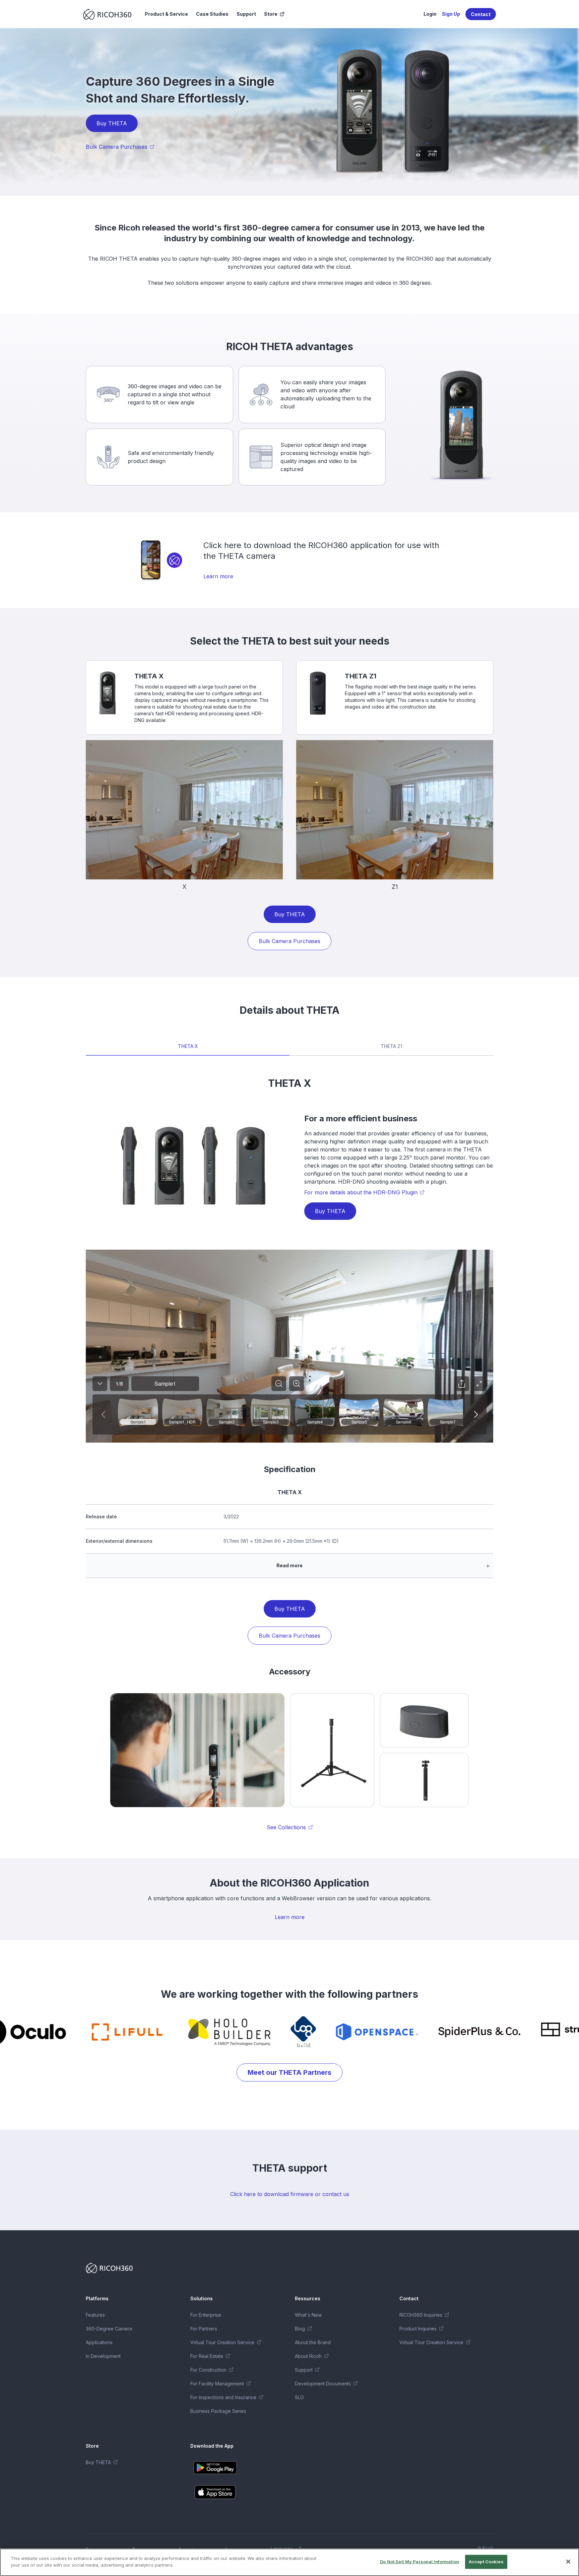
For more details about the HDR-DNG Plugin (361, 1192)
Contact (481, 14)
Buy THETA (112, 123)
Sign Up (451, 14)
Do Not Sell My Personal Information (420, 2562)
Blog (300, 2329)
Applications (99, 2342)
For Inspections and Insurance (223, 2397)
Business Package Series (218, 2411)
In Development (103, 2356)
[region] (289, 2562)
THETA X (188, 1046)
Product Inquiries (418, 2329)
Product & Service (166, 14)
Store (271, 14)
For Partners (204, 2329)
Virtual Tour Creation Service (222, 2342)
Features (95, 2315)
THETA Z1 (392, 1046)
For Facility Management (217, 2384)
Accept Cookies (486, 2562)
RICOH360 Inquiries (421, 2315)
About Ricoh (308, 2356)
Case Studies (212, 14)
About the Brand (313, 2342)
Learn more (218, 576)
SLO (299, 2397)
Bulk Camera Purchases (117, 147)
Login (430, 14)
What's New (308, 2315)
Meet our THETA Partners (289, 2072)
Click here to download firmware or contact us (290, 2194)
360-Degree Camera (109, 2329)
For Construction (208, 2370)
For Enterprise (206, 2315)
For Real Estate (207, 2356)
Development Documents (323, 2384)
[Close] (568, 2562)
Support (246, 14)
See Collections (286, 1827)
